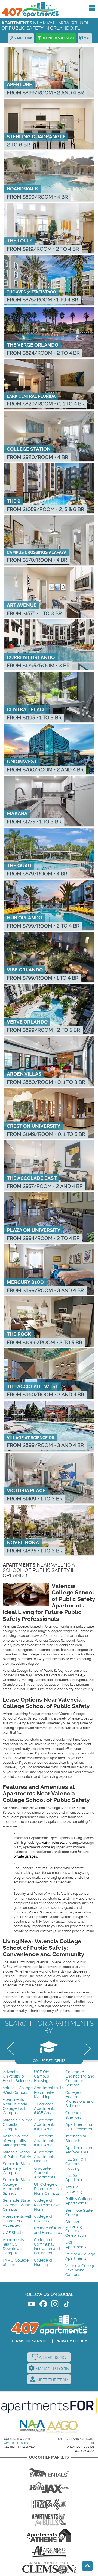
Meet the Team (52, 2380)
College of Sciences (75, 2115)
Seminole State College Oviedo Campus (16, 2205)
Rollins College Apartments (79, 2201)
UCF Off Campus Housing (42, 2076)
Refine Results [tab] (58, 38)
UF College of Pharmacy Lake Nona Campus (48, 2189)
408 (29, 1675)
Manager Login (52, 2369)
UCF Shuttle (14, 2233)
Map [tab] (87, 38)
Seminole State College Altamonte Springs (16, 2187)
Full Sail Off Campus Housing (76, 2164)
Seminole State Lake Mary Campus (16, 2168)
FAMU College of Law (16, 2263)
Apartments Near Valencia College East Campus (15, 2106)
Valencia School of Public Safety (17, 2154)
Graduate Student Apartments (45, 2173)
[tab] (49, 2050)
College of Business (43, 2219)
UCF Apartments (76, 2245)
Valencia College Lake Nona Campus (80, 2270)
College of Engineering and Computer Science (80, 2079)
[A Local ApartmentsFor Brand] (49, 2405)
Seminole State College (79, 2213)
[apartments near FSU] (49, 2503)
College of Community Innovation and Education (47, 2246)
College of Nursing (43, 2263)
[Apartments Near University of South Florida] (49, 2519)
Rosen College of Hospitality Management (16, 2141)
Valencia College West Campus (18, 2090)
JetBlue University (74, 2189)
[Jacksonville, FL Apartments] (49, 2486)
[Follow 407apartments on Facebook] (43, 2305)
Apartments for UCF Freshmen (79, 2127)
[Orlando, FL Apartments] (30, 10)
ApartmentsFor (16, 2443)
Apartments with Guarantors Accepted (18, 2221)
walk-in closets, (53, 1843)
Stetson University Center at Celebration (76, 2229)
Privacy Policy (71, 2341)
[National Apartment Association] (33, 2426)
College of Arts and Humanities (48, 2230)
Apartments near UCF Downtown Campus (13, 2246)
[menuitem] (18, 2077)
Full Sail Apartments (76, 2178)
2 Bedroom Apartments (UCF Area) (45, 2125)
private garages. (26, 1856)
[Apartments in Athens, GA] (49, 2535)
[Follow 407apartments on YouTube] (31, 2305)
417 (83, 1675)
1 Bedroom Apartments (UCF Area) (45, 2109)
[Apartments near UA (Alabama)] (49, 2552)
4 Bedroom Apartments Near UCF (45, 2157)
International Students (76, 2138)
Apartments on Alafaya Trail (79, 2150)
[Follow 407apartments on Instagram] (55, 2305)
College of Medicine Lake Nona (47, 2205)
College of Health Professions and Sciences (79, 2099)
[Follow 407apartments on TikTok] (67, 2305)
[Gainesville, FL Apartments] (49, 2470)
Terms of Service (30, 2341)
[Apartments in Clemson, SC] (49, 2568)
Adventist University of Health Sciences (17, 2076)
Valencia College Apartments (80, 2256)
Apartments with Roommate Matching (49, 2092)
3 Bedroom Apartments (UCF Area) (45, 2141)
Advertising (52, 2358)
